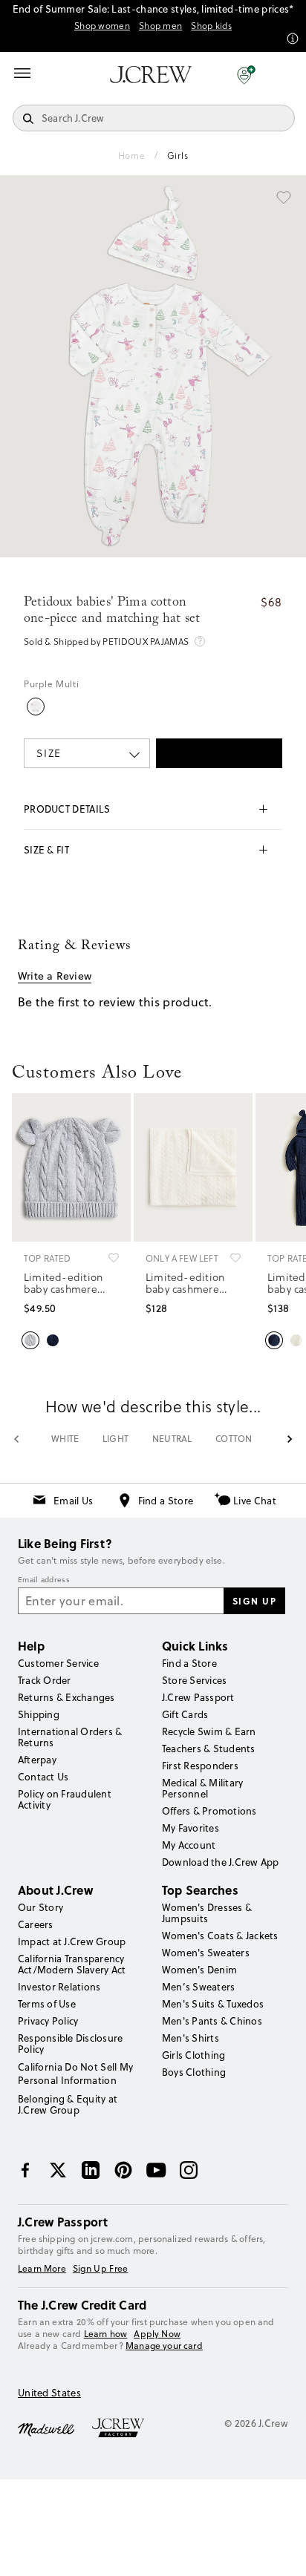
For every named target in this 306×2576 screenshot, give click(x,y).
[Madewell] (46, 2428)
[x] (58, 2170)
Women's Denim (199, 1970)
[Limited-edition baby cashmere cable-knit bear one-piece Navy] (274, 1339)
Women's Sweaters (206, 1953)
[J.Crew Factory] (126, 2428)
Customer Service (58, 1663)
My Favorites (191, 1828)
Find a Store (166, 1501)
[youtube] (156, 2170)
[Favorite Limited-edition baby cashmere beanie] (114, 1258)
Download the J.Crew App (221, 1862)
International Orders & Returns (70, 1737)
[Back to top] (280, 2550)
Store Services (194, 1680)
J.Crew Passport (198, 1697)
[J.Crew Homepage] (151, 75)
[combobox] (87, 753)
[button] (246, 74)
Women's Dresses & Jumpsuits (207, 1913)
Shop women (102, 26)
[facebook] (25, 2170)
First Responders (200, 1766)
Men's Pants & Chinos (212, 2021)
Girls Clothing (193, 2055)
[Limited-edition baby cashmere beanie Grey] (30, 1339)
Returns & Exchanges (66, 1697)
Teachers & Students (209, 1749)
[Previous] (16, 1439)
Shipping (39, 1714)
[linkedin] (91, 2170)
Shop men (160, 26)
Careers (36, 1924)
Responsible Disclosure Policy (70, 2044)
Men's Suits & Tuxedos (213, 2004)
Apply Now (157, 2334)
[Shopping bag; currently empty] (287, 74)
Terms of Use (47, 2004)
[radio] (36, 707)
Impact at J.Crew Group (72, 1941)
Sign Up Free (101, 2269)
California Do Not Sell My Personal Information (76, 2074)
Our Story (40, 1907)
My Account (189, 1845)
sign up (255, 1601)
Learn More (42, 2269)
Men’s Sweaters (198, 1987)
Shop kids (211, 26)
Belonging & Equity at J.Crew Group (68, 2104)
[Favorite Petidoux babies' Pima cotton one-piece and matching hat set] (284, 197)
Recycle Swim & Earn (209, 1731)
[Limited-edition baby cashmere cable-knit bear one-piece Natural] (296, 1339)
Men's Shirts (191, 2038)
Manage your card (164, 2346)
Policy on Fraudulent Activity (65, 1799)
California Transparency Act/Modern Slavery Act (72, 1964)
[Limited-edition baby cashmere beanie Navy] (53, 1339)
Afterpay (37, 1760)
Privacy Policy (48, 2021)
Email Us (73, 1501)
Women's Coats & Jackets (220, 1936)
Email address (44, 1580)
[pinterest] (123, 2170)
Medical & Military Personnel (202, 1788)
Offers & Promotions (209, 1811)
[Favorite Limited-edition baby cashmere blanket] (235, 1258)
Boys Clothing (194, 2072)
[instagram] (189, 2170)
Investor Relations (59, 1987)
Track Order (45, 1680)
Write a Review (55, 976)
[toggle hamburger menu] (22, 73)
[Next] (290, 1439)
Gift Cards (185, 1714)
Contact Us (43, 1777)
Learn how (106, 2334)
